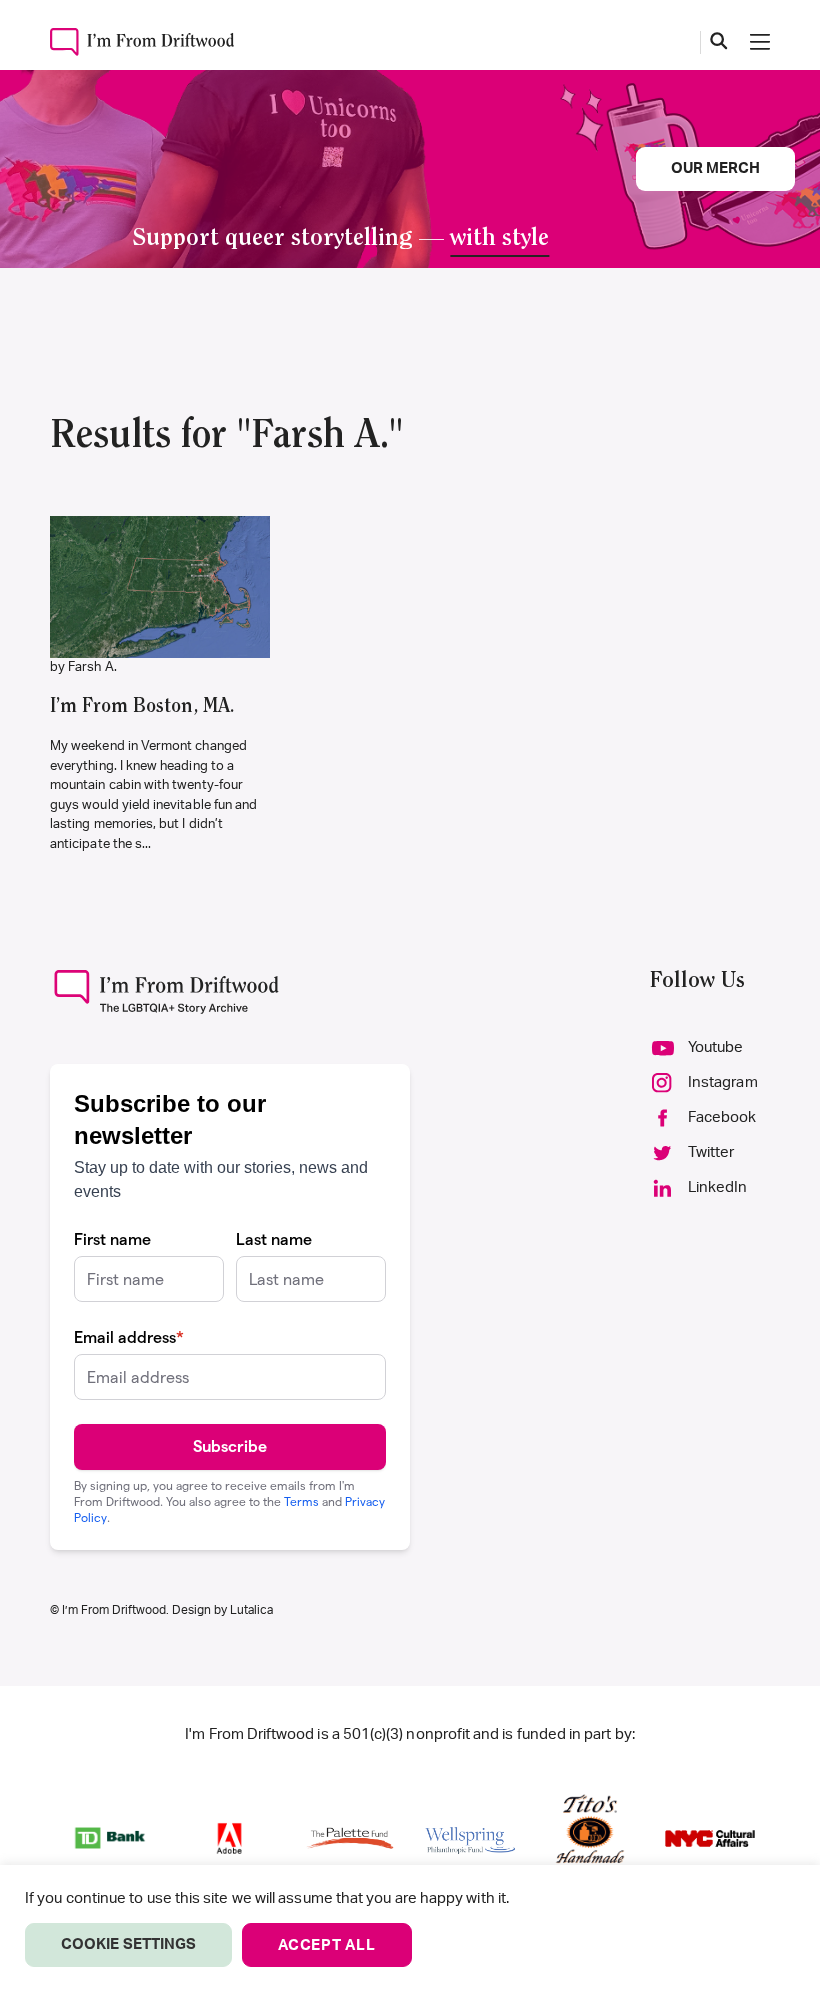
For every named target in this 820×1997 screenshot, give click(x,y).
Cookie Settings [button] (128, 1944)
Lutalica (251, 1610)
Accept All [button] (327, 1945)
